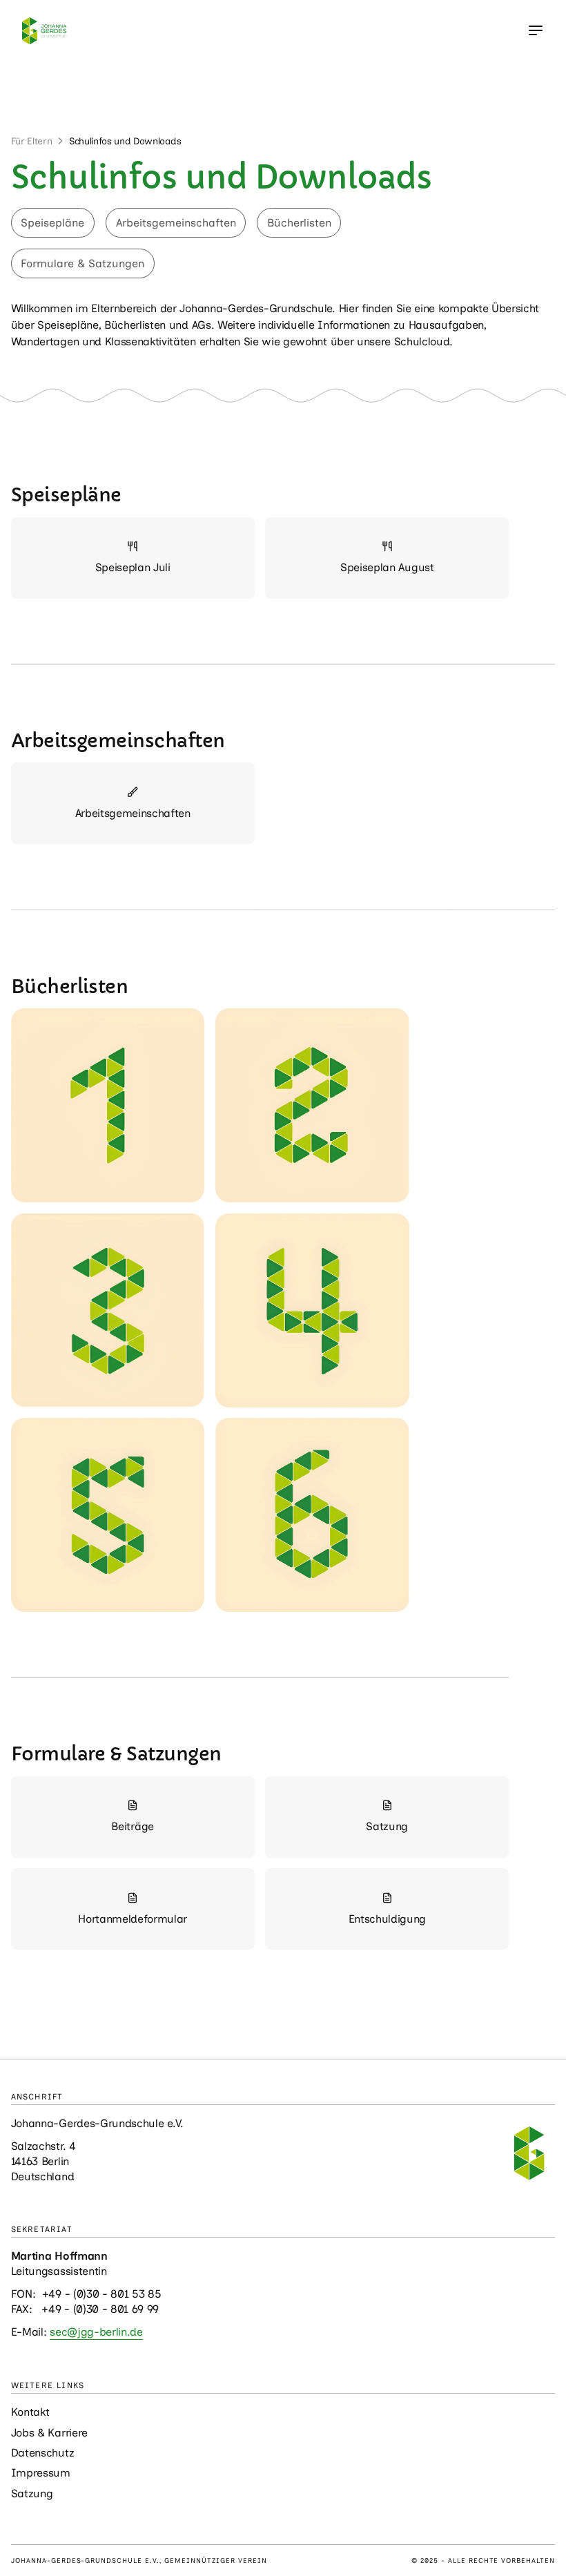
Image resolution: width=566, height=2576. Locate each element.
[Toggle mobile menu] (536, 30)
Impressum (41, 2473)
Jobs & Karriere (49, 2433)
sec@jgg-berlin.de (96, 2332)
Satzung (32, 2493)
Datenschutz (42, 2453)
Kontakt (30, 2412)
